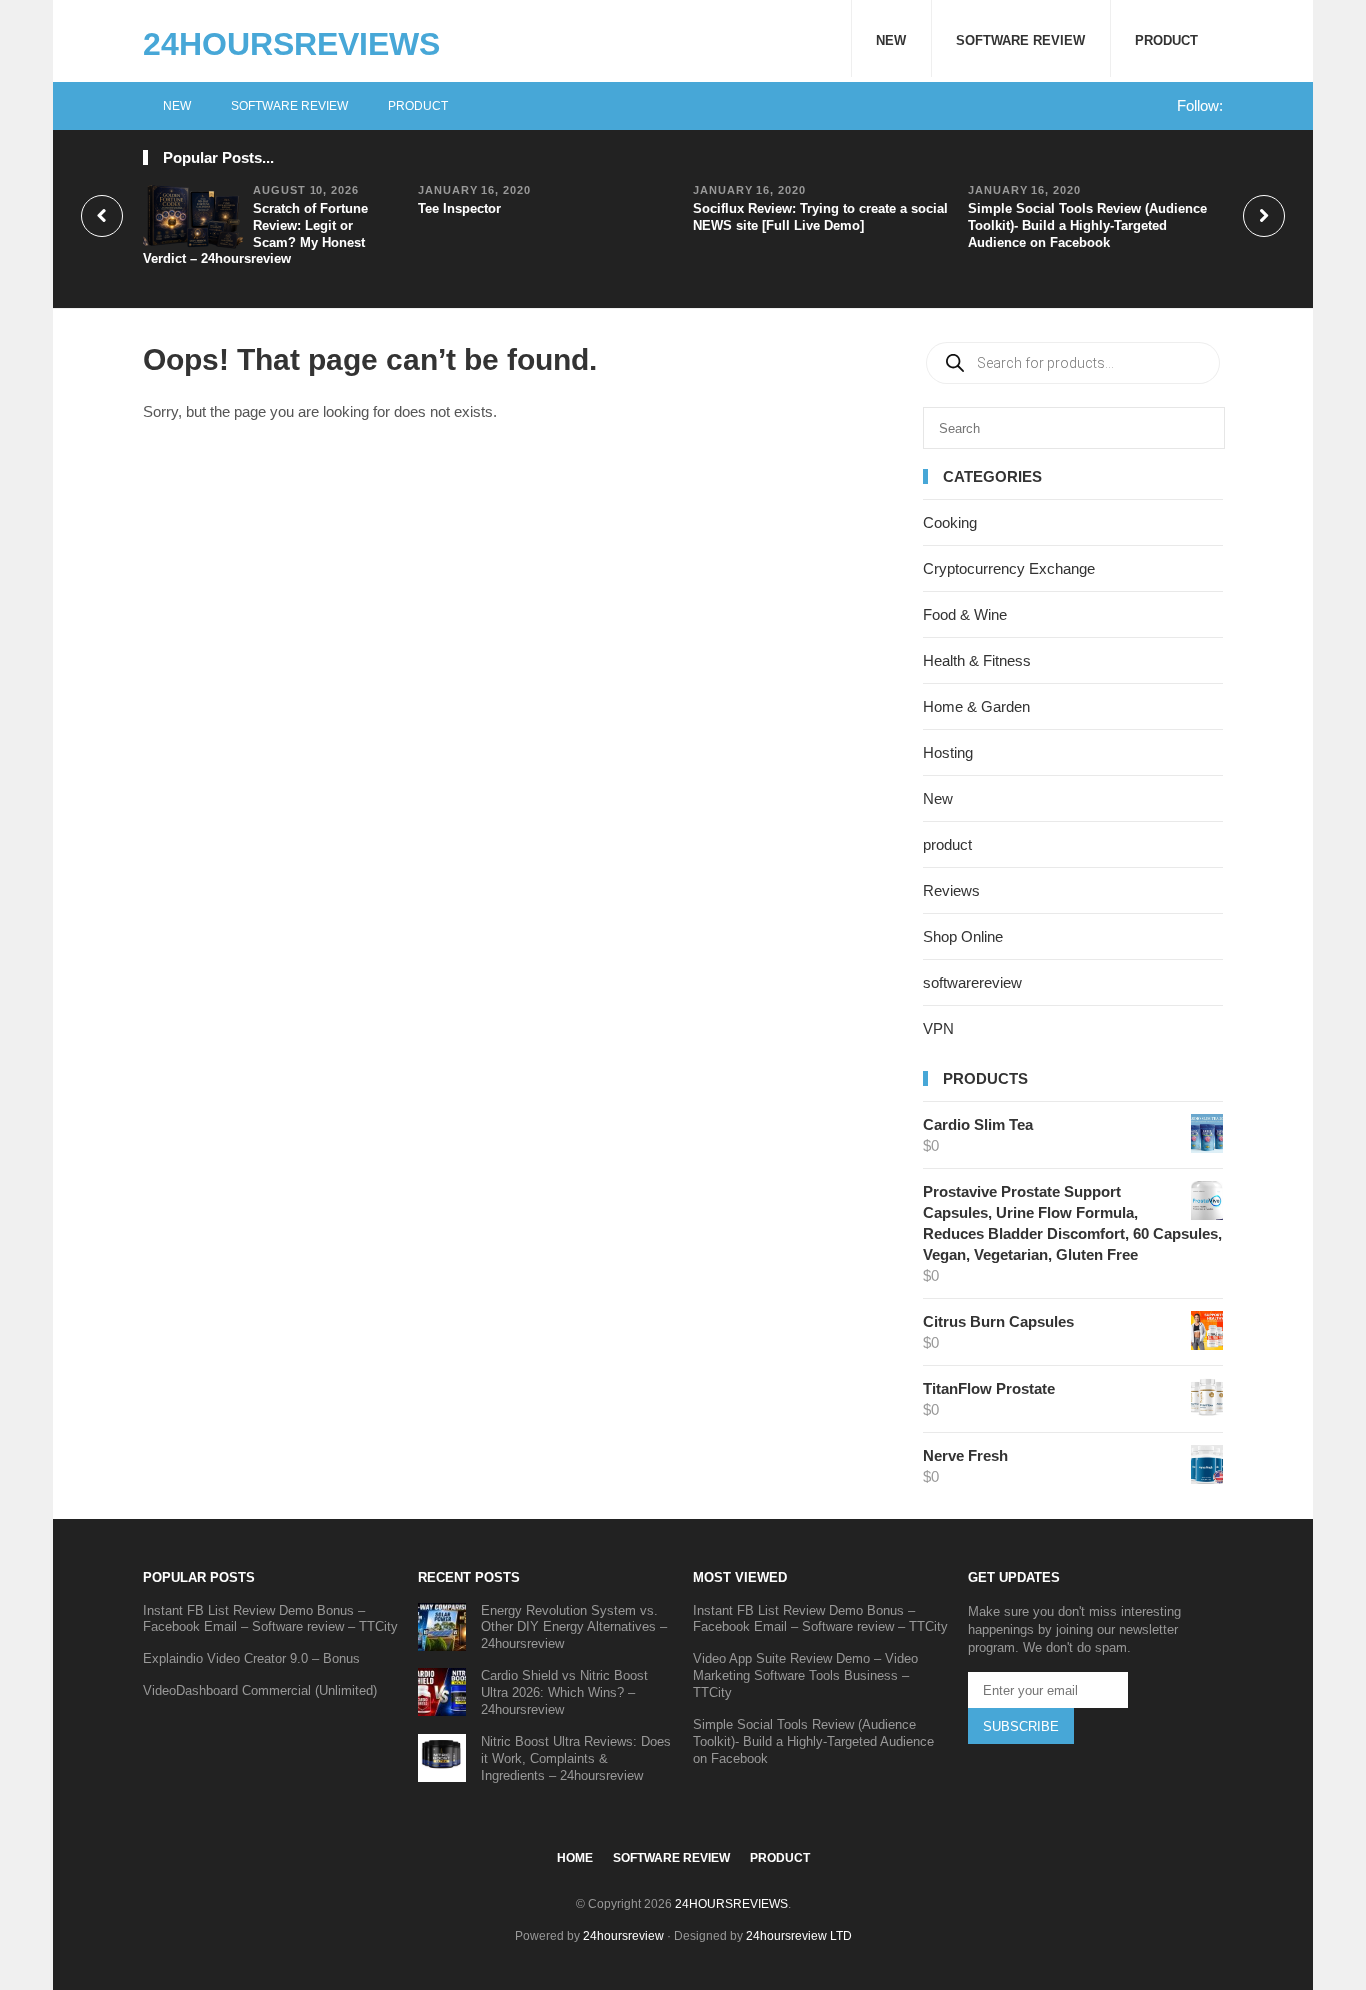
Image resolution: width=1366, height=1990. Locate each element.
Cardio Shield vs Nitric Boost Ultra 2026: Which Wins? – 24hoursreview (564, 1692)
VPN (938, 1028)
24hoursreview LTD (799, 1936)
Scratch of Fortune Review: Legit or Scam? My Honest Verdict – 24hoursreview (255, 234)
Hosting (948, 752)
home (575, 1858)
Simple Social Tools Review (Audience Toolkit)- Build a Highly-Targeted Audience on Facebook (1087, 225)
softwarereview (972, 982)
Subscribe (1021, 1726)
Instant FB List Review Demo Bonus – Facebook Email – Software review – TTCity (270, 1619)
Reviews (951, 890)
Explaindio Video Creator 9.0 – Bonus (251, 1658)
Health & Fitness (977, 660)
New (891, 40)
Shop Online (963, 936)
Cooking (950, 522)
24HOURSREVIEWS (291, 44)
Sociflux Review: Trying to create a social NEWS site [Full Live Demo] (820, 217)
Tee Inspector (459, 208)
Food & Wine (965, 614)
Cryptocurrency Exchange (1009, 568)
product (947, 844)
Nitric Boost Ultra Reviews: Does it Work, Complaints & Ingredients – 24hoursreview (576, 1758)
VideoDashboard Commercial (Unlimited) (260, 1690)
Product (1166, 40)
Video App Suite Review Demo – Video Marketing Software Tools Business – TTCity (805, 1675)
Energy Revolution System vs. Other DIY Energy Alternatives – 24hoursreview (574, 1627)
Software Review (1020, 40)
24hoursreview (623, 1936)
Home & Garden (976, 706)
